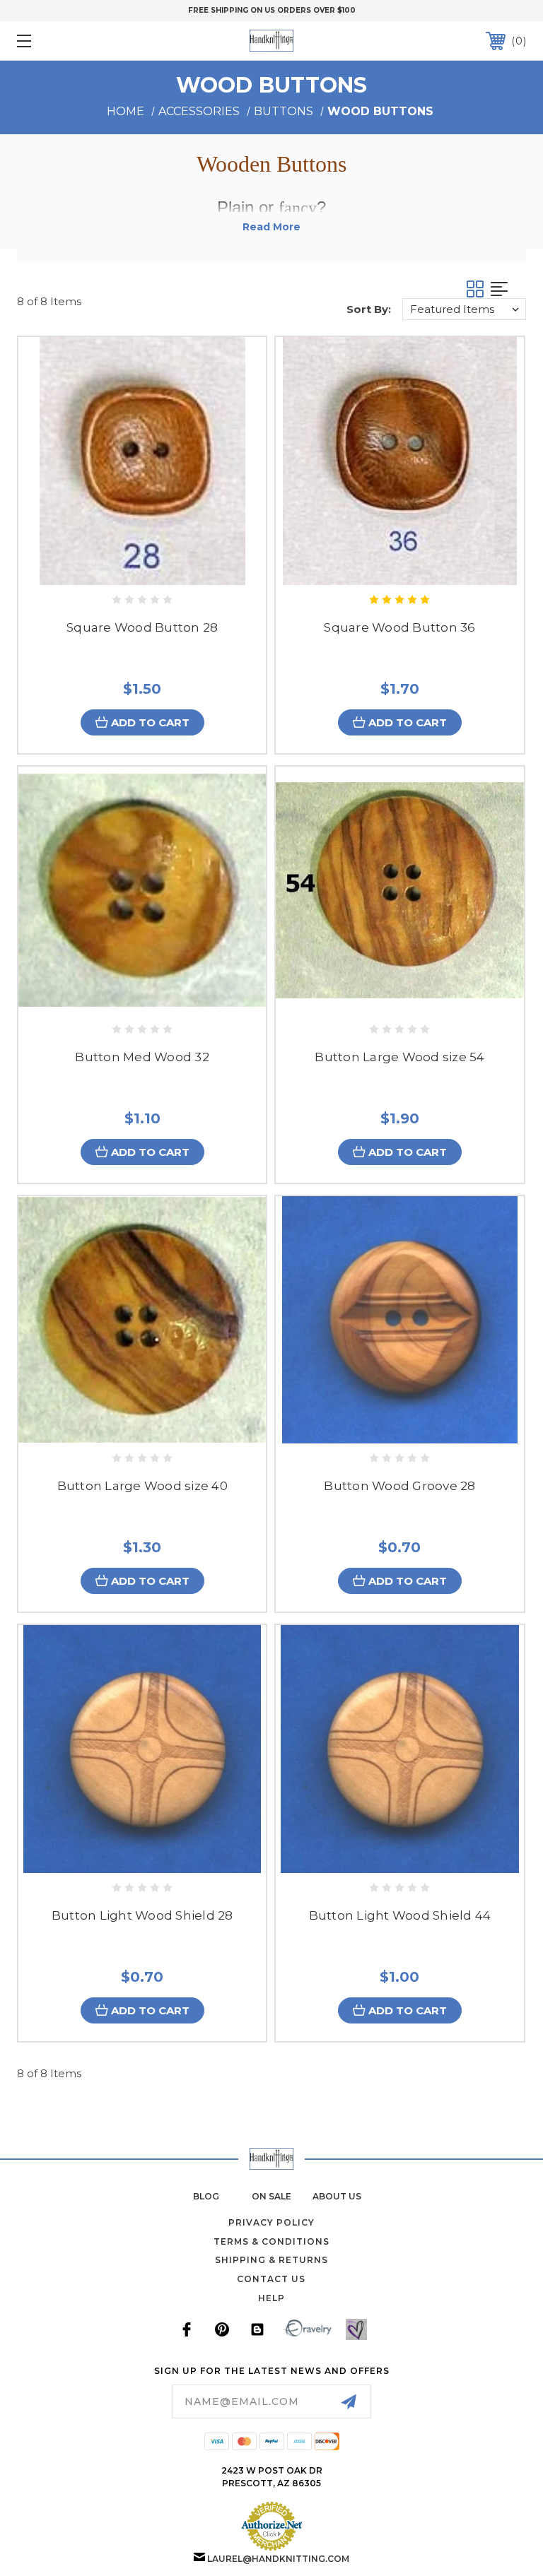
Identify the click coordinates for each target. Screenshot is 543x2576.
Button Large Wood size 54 (399, 1057)
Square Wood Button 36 (399, 627)
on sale (271, 2196)
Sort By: (369, 309)
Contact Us (271, 2279)
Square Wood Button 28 (142, 627)
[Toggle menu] (68, 41)
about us (337, 2196)
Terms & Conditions (271, 2241)
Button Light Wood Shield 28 (142, 1915)
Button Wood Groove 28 (399, 1486)
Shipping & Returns (271, 2260)
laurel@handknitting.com (278, 2559)
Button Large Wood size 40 (142, 1486)
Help (271, 2298)
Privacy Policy (271, 2222)
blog (206, 2196)
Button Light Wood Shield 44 (400, 1915)
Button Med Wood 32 (142, 1057)
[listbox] (464, 309)
